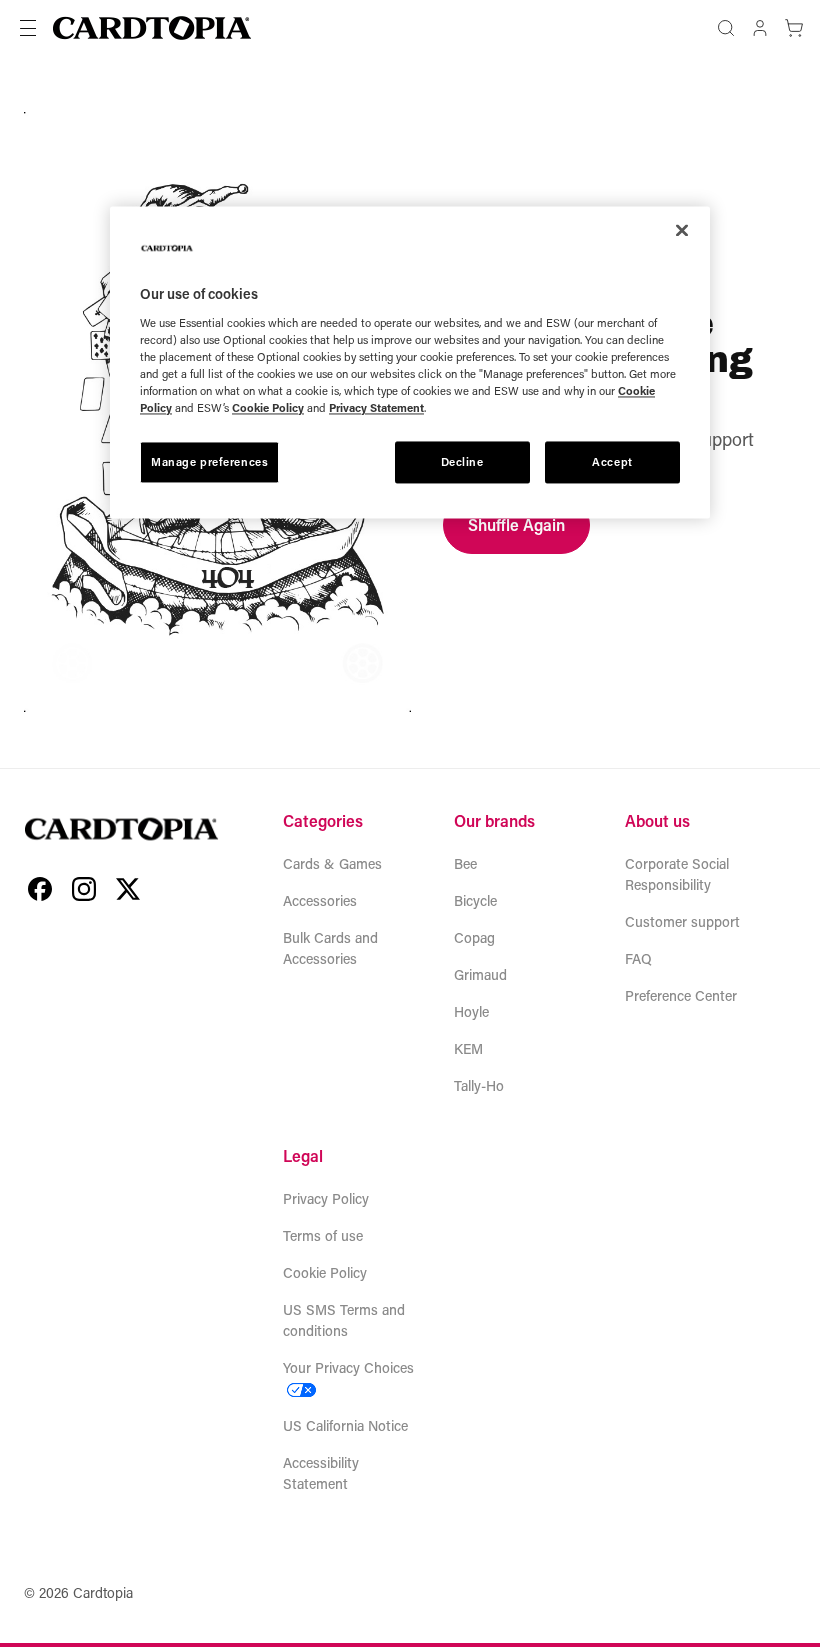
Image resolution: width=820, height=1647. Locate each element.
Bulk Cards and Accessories (330, 948)
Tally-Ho (479, 1085)
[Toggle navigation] (28, 28)
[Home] (152, 28)
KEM (468, 1048)
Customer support (682, 921)
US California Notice (345, 1425)
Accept (612, 461)
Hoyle (471, 1011)
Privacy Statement (376, 407)
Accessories (320, 900)
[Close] (682, 231)
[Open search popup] (726, 28)
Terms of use (323, 1235)
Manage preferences (209, 461)
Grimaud (480, 974)
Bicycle (475, 900)
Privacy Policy (326, 1198)
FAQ (638, 958)
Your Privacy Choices (348, 1367)
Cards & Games (332, 863)
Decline (462, 461)
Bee (465, 863)
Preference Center (681, 995)
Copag (474, 937)
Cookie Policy (325, 1272)
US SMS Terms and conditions (344, 1320)
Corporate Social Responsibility (677, 874)
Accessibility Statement (321, 1473)
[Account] (760, 28)
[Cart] (794, 28)
